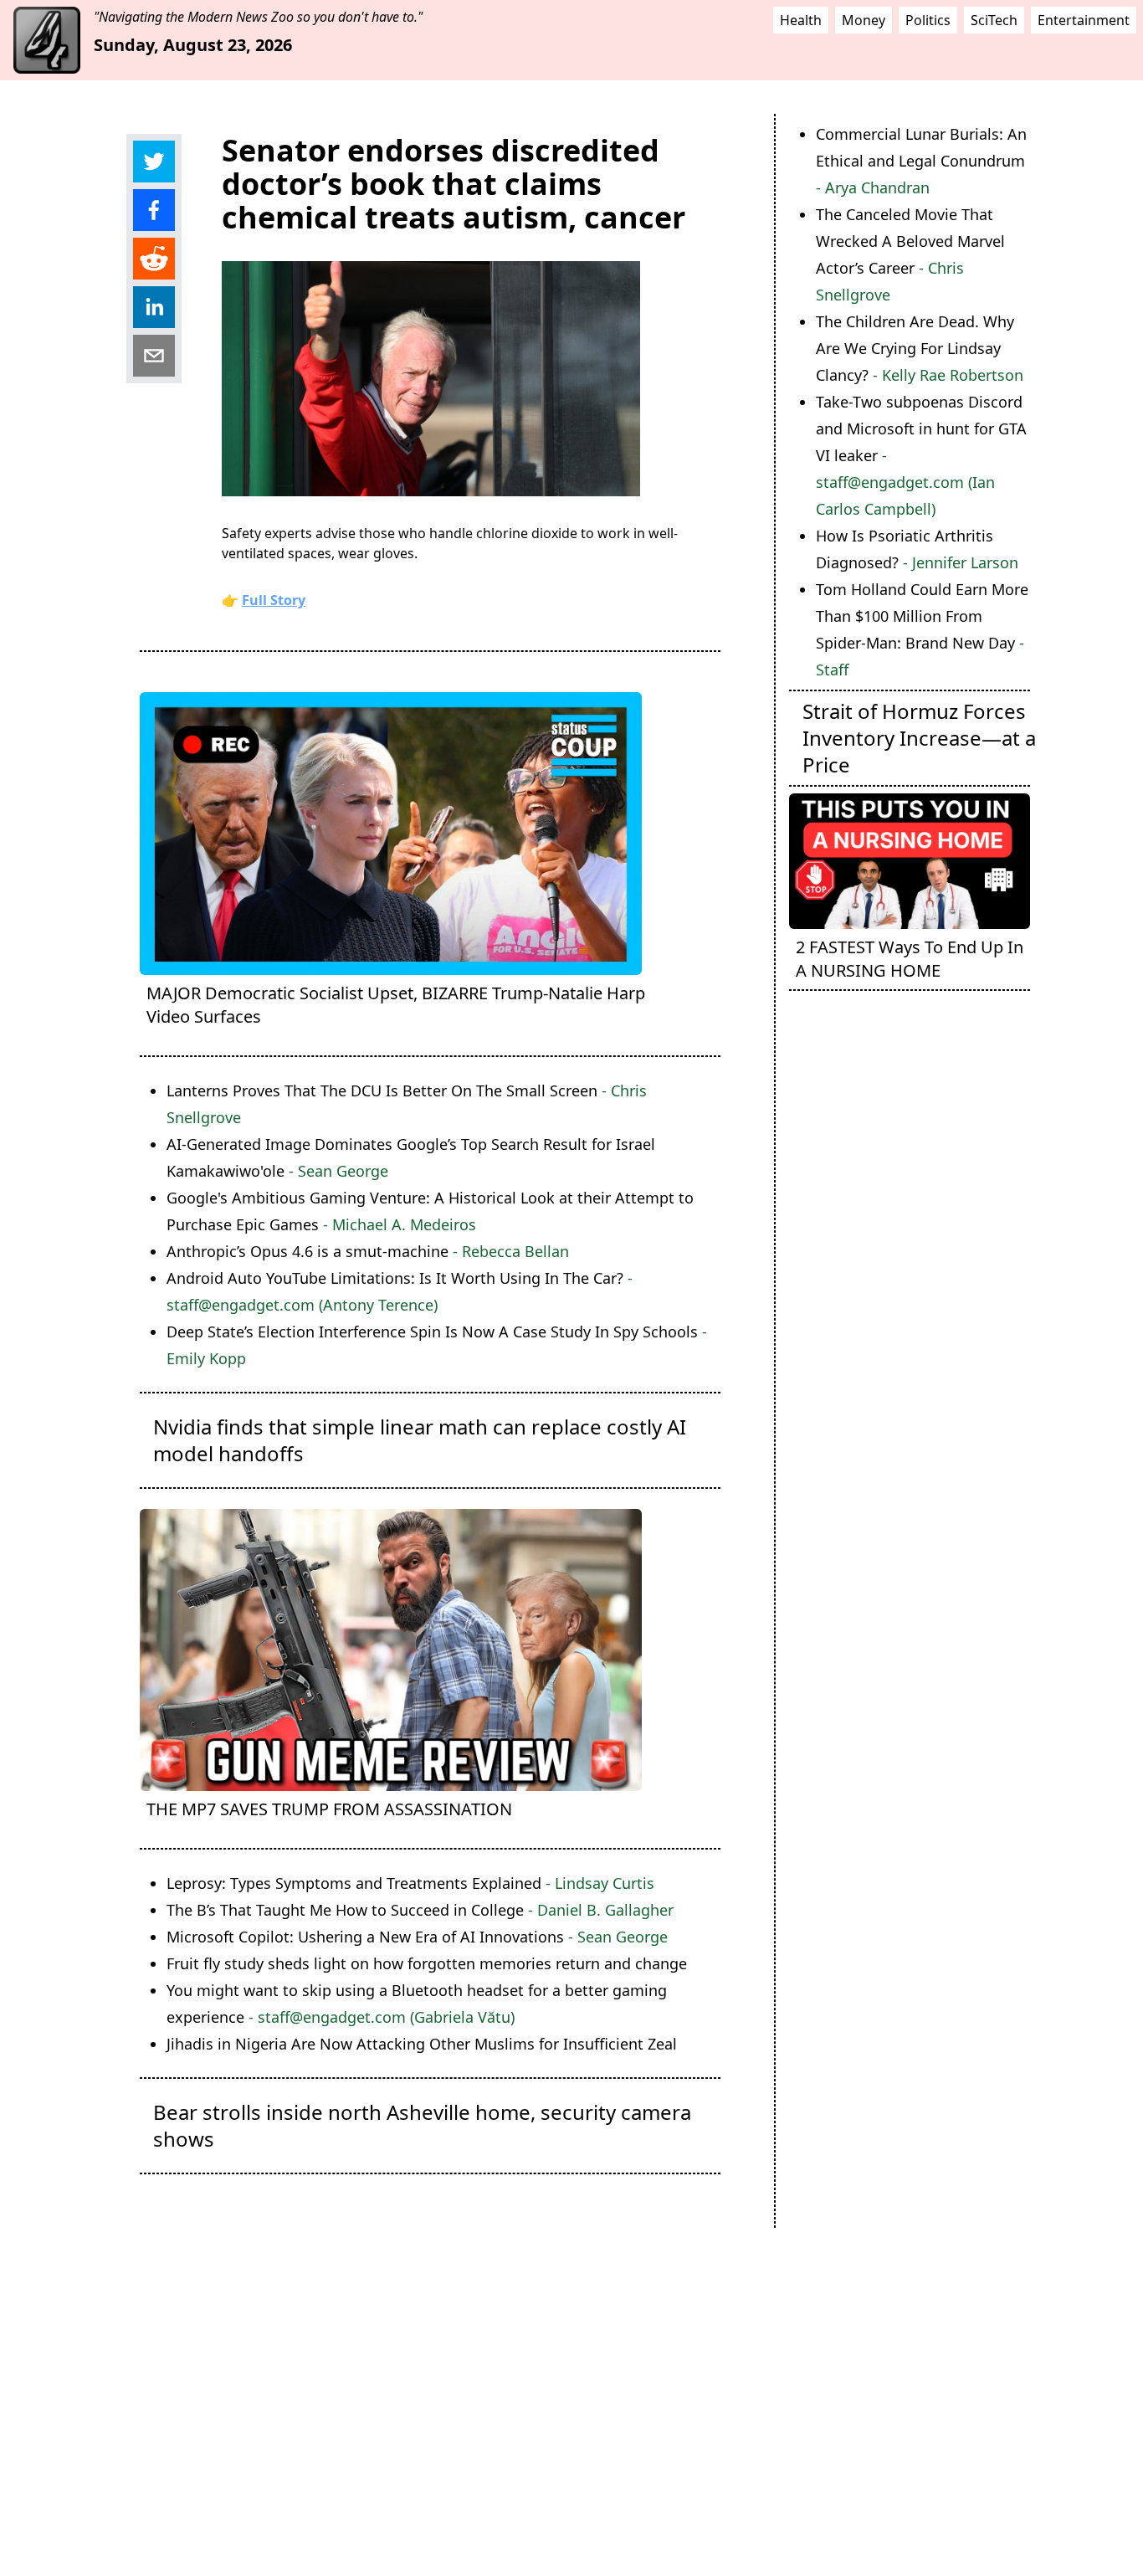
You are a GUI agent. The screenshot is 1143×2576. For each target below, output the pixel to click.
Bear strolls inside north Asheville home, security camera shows (422, 2125)
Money (864, 20)
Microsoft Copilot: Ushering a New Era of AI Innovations (417, 1937)
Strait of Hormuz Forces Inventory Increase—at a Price (919, 738)
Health (801, 20)
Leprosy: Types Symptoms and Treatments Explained (410, 1883)
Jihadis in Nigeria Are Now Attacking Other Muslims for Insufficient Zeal (422, 2044)
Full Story (274, 600)
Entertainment (1084, 20)
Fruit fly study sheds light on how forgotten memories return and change (427, 1963)
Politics (928, 20)
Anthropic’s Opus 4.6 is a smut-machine (368, 1251)
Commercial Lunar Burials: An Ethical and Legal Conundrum (921, 161)
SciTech (994, 20)
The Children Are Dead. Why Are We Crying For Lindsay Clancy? (920, 348)
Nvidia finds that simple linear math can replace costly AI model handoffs (420, 1440)
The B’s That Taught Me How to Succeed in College (420, 1910)
